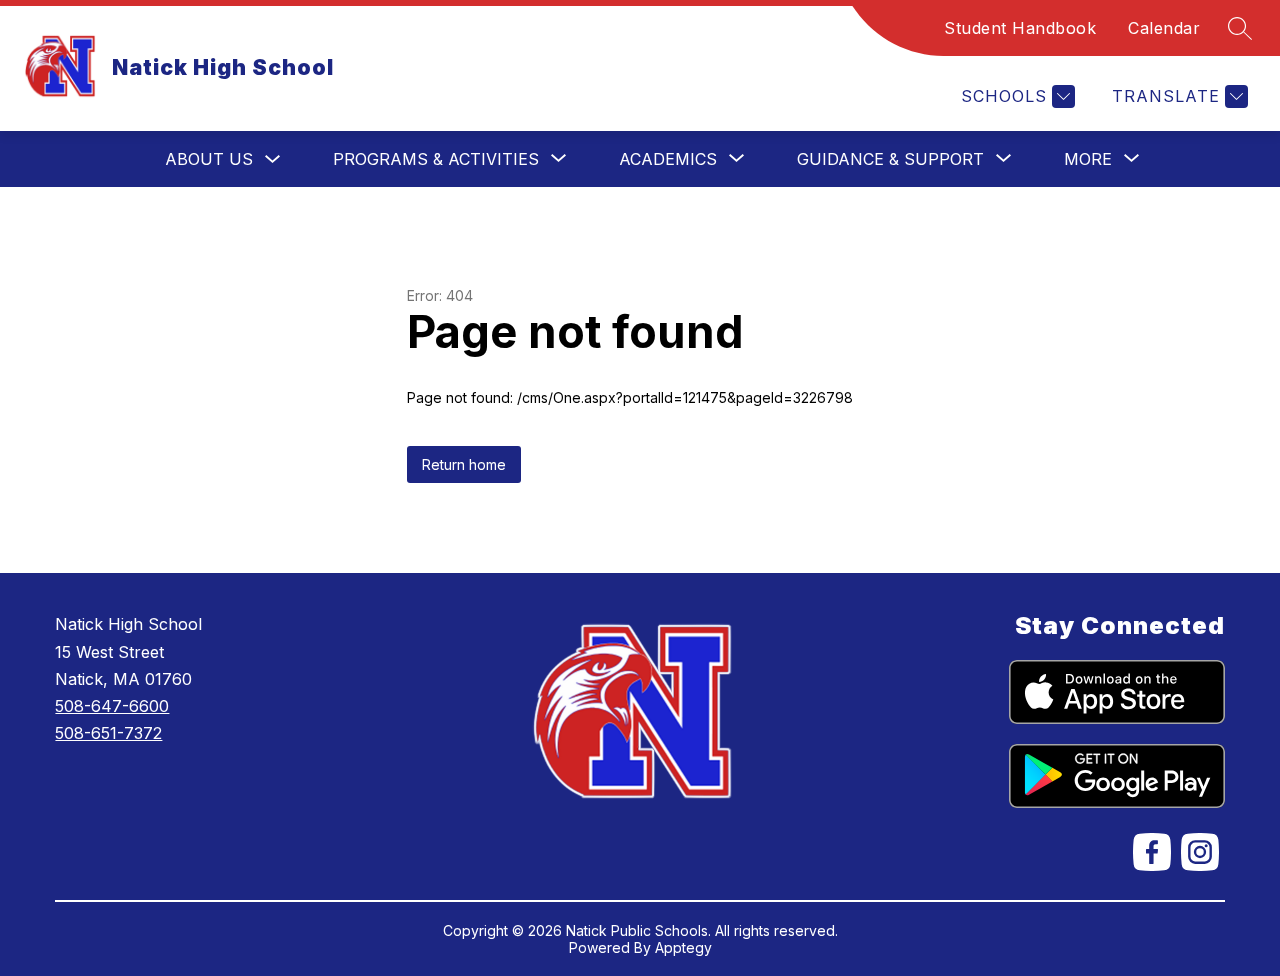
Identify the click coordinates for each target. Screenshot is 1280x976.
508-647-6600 (112, 706)
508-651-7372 (108, 733)
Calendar (1164, 28)
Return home (464, 464)
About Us (209, 159)
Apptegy (683, 947)
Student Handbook (1020, 28)
